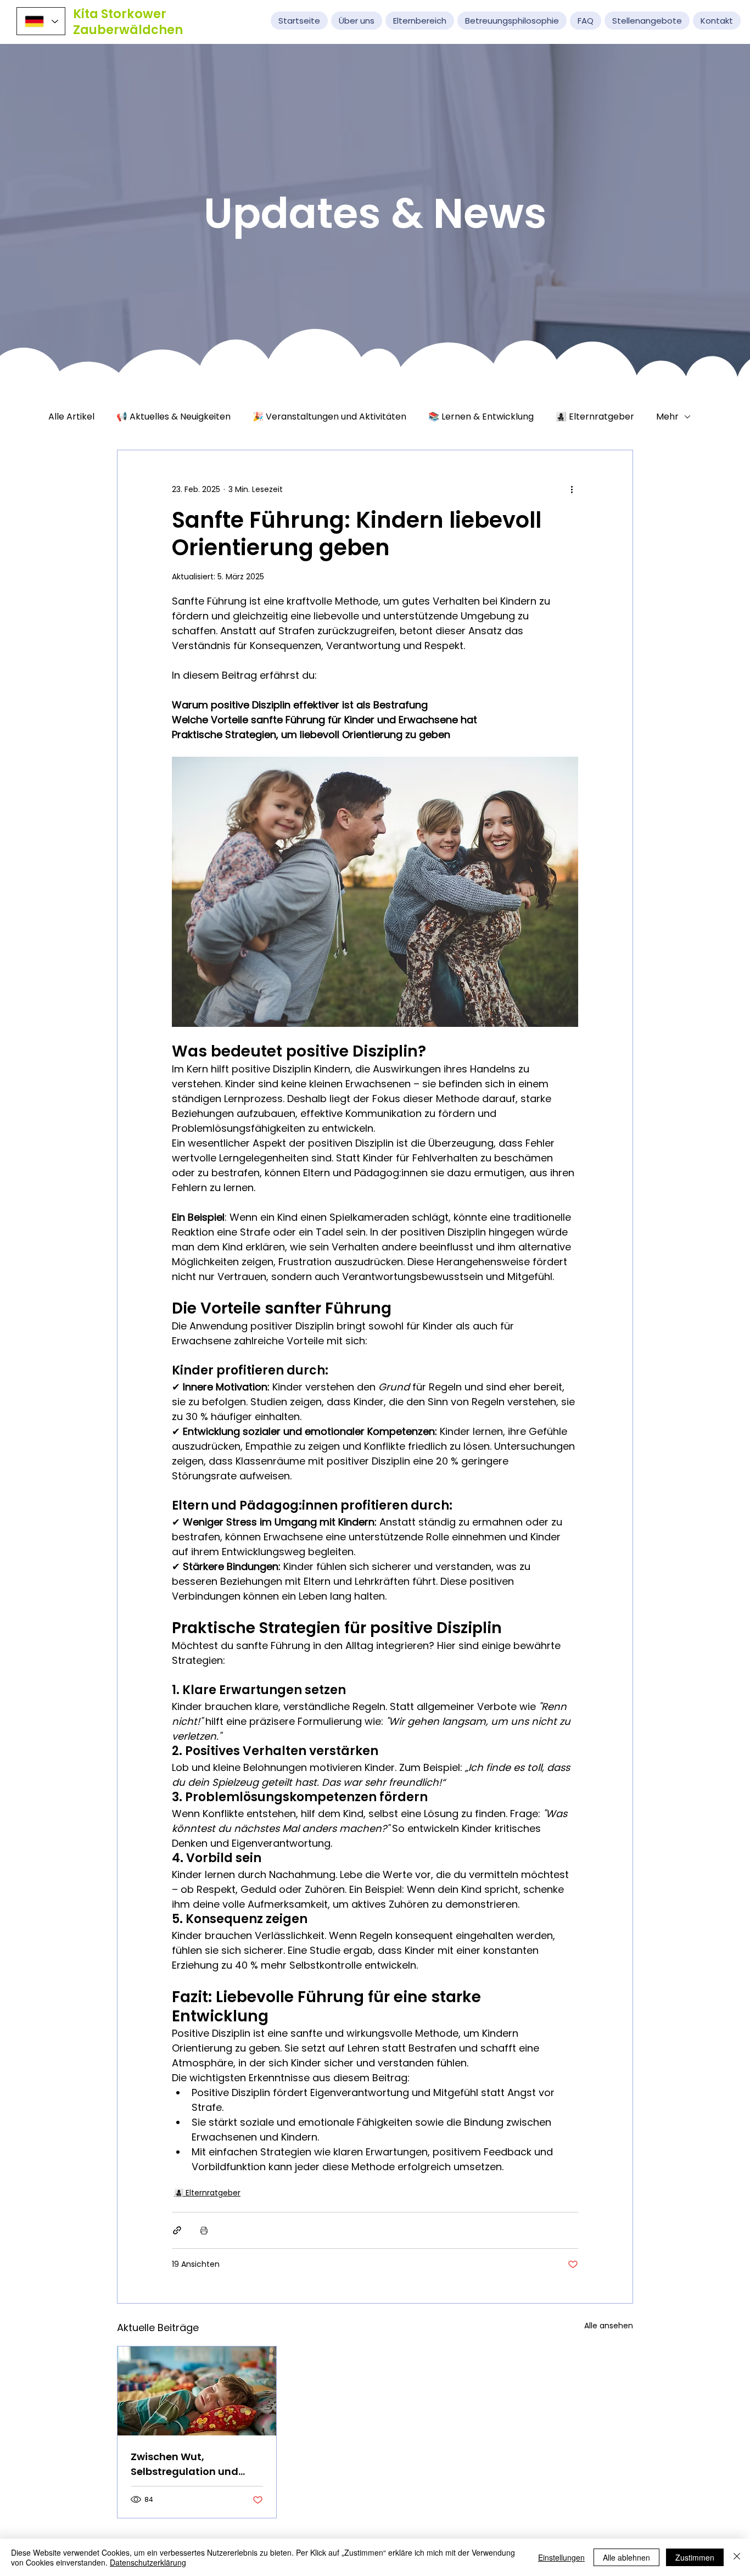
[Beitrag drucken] (204, 2230)
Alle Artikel (71, 417)
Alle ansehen (609, 2326)
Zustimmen (695, 2557)
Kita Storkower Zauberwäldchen (128, 22)
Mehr (667, 417)
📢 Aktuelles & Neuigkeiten (173, 417)
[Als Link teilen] (177, 2230)
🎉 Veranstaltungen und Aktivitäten (329, 417)
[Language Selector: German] (41, 21)
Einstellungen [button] (561, 2557)
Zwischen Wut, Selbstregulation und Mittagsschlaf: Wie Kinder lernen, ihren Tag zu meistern (196, 2464)
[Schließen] (737, 2557)
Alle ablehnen (626, 2557)
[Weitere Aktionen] (572, 490)
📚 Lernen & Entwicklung (481, 417)
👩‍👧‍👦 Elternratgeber (595, 417)
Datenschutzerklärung (148, 2562)
